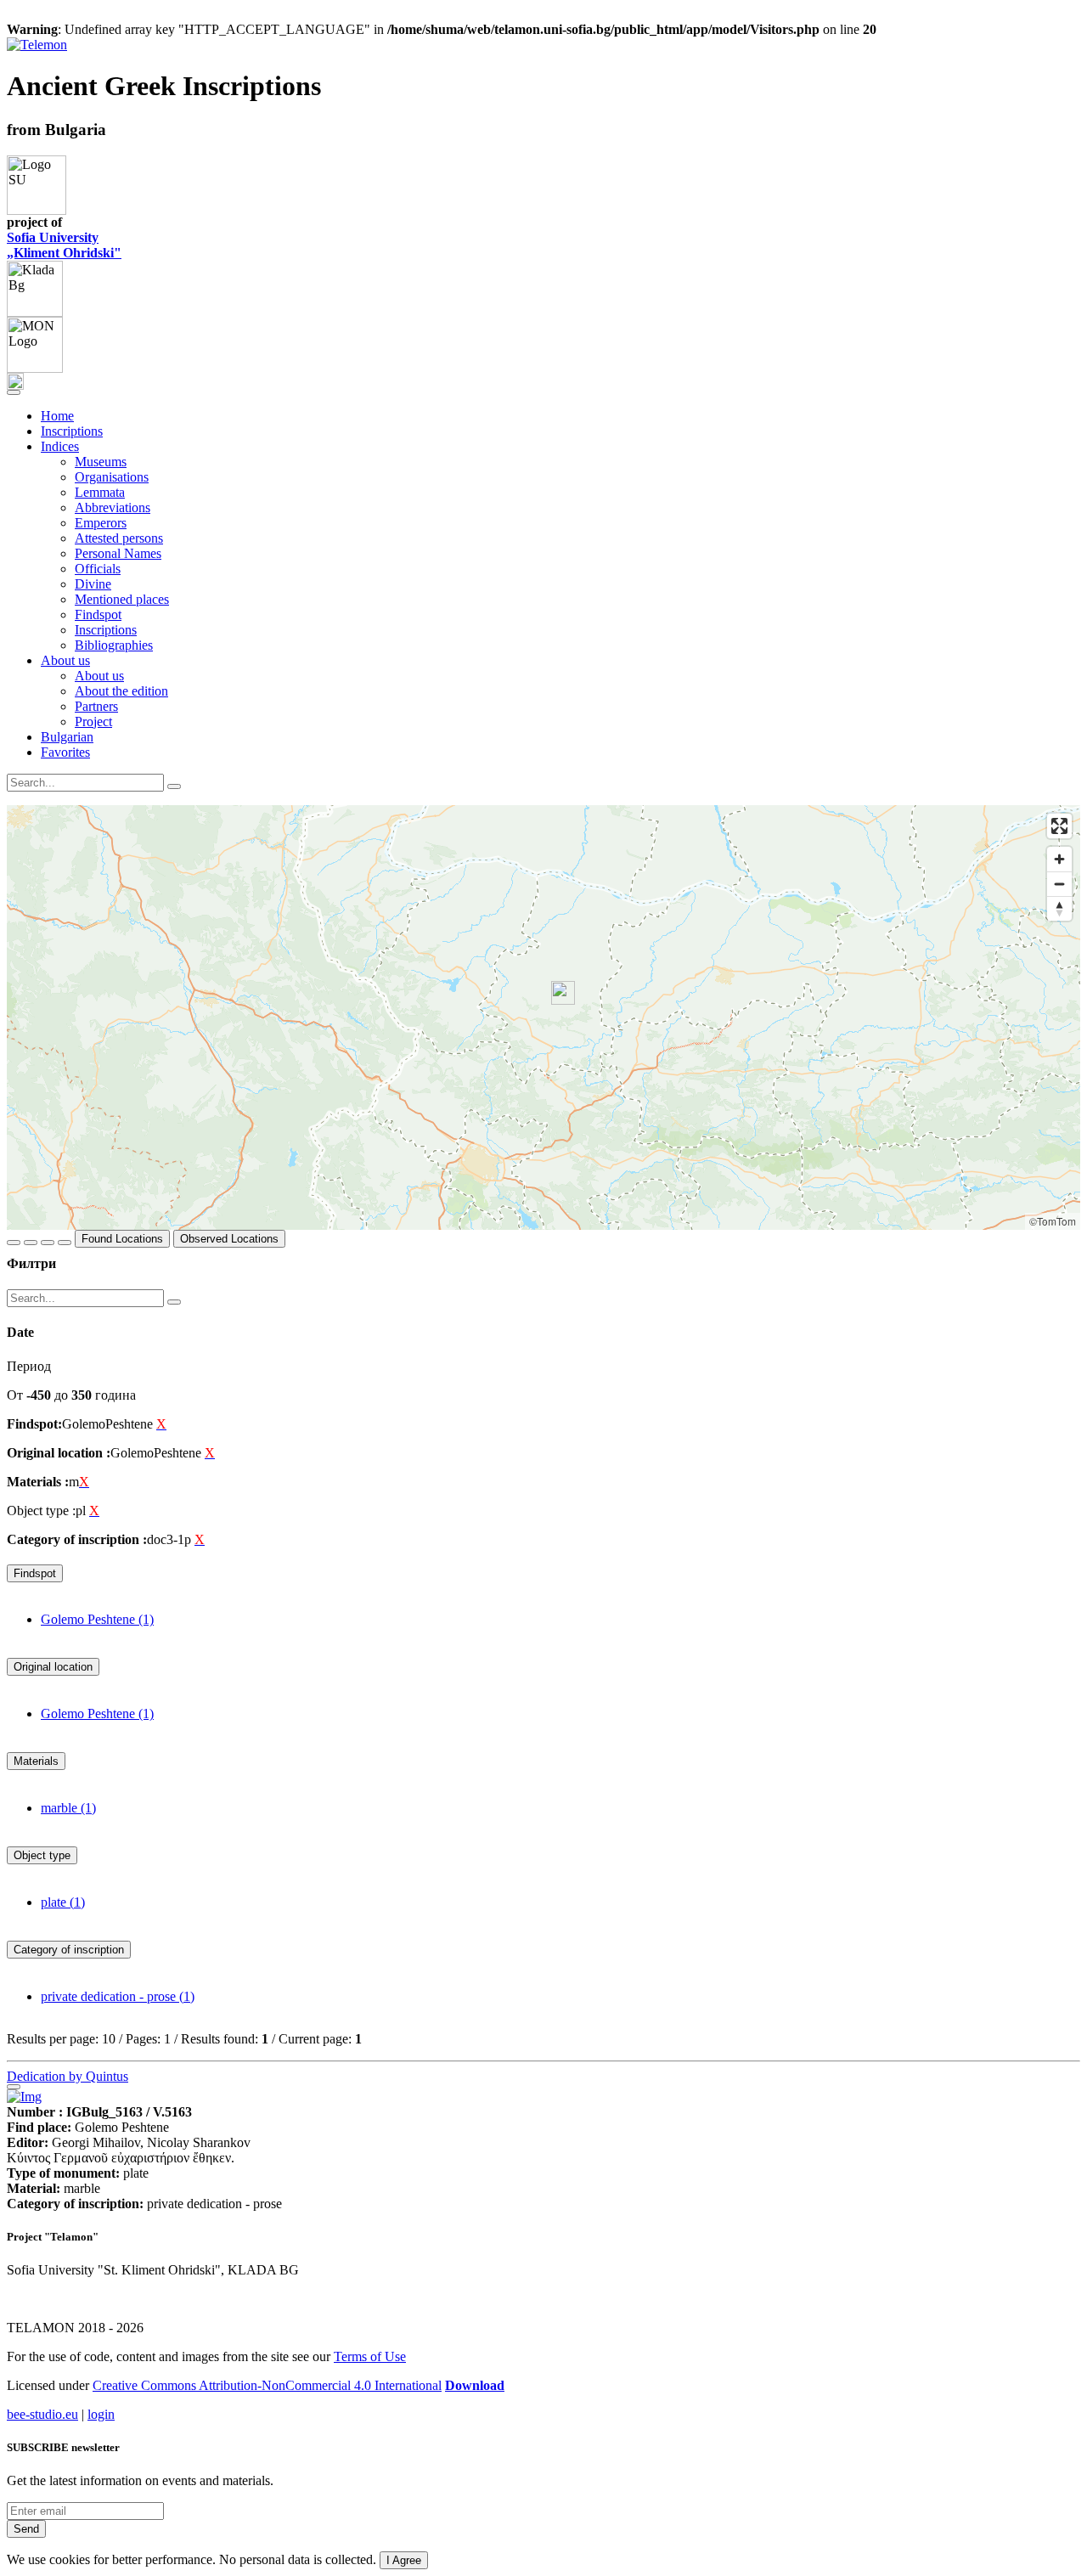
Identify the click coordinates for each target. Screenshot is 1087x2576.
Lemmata (100, 492)
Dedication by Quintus (68, 2076)
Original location (53, 1667)
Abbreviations (113, 507)
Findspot (98, 614)
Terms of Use (370, 2356)
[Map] (543, 1017)
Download (475, 2385)
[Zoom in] (1059, 859)
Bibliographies (114, 645)
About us (99, 676)
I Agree (404, 2560)
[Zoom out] (1059, 884)
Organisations (112, 477)
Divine (93, 584)
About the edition (121, 691)
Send (26, 2529)
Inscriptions (72, 431)
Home (57, 416)
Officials (98, 569)
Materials (36, 1761)
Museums (101, 462)
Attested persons (119, 538)
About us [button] (65, 660)
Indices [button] (60, 446)
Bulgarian (67, 737)
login (101, 2414)
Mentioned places (122, 599)
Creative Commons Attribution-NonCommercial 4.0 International (267, 2385)
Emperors (101, 523)
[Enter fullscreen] (1059, 826)
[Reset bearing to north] (1059, 908)
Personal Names (118, 553)
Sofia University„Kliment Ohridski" (64, 245)
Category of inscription (69, 1950)
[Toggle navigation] (14, 392)
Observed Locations (229, 1239)
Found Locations (122, 1239)
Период (29, 1366)
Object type (42, 1855)
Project (93, 722)
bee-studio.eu (42, 2414)
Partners (96, 706)
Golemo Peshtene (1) (97, 1619)
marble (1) (68, 1808)
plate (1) (63, 1902)
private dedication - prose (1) (118, 1996)
